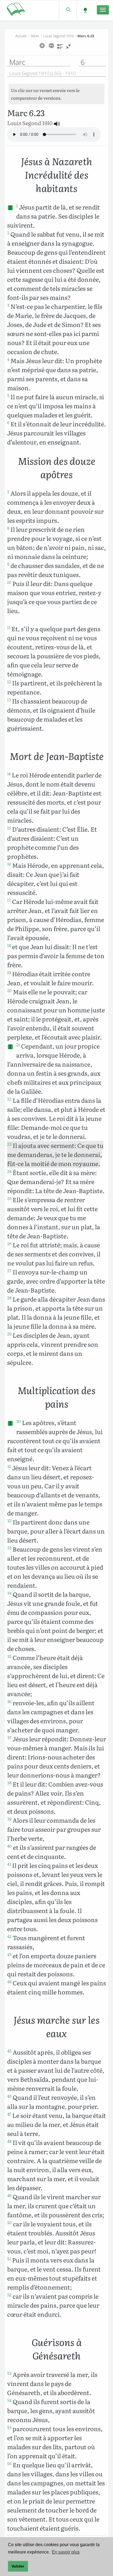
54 (9, 2400)
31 (9, 1466)
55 (9, 2427)
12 (9, 682)
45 (9, 2051)
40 (9, 1846)
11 (9, 627)
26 (9, 1244)
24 (9, 1171)
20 (9, 990)
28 (9, 1298)
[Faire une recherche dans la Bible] (68, 10)
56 (9, 2463)
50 (9, 2222)
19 (9, 972)
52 (9, 2295)
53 (9, 2373)
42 (9, 1936)
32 (9, 1521)
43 (9, 1954)
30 (19, 1421)
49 (9, 2195)
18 (9, 945)
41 (9, 1864)
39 (9, 1819)
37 (9, 1738)
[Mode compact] (68, 48)
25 (9, 1198)
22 (9, 1099)
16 (9, 864)
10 (9, 582)
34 (9, 1593)
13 (9, 700)
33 (9, 1548)
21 (18, 1045)
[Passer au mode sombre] (85, 10)
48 (9, 2141)
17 (9, 900)
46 (9, 2096)
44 (9, 1981)
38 (9, 1783)
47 (9, 2114)
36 (9, 1701)
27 (9, 1271)
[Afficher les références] (60, 48)
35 (9, 1656)
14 (9, 774)
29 (9, 1334)
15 (9, 828)
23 (9, 1144)
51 (9, 2259)
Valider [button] (18, 2566)
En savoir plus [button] (66, 2552)
